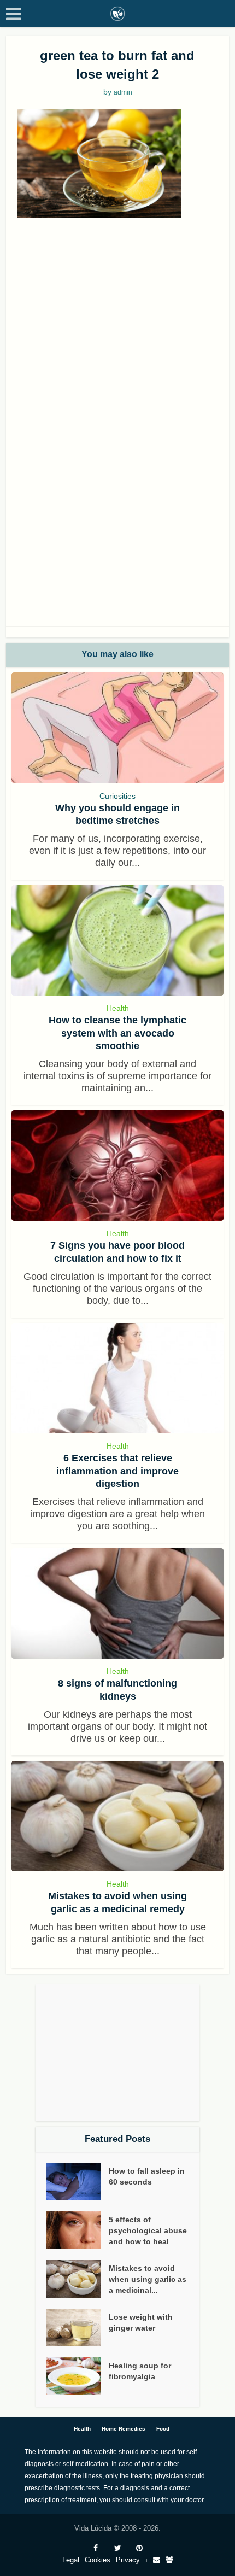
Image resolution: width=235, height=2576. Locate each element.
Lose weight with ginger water (141, 2322)
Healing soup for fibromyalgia (140, 2371)
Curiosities (117, 796)
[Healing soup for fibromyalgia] (78, 2376)
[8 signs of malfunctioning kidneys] (118, 1603)
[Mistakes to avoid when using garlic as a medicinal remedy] (118, 1816)
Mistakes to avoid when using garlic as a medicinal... (148, 2279)
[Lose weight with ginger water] (78, 2328)
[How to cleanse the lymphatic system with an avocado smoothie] (118, 940)
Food (163, 2429)
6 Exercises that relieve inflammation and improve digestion (117, 1471)
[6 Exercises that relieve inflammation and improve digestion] (118, 1378)
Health (118, 1008)
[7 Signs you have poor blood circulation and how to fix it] (118, 1166)
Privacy (128, 2560)
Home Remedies (124, 2429)
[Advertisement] (117, 347)
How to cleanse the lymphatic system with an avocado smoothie (117, 1033)
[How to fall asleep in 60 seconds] (78, 2182)
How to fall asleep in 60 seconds (147, 2176)
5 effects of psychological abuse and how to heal (148, 2230)
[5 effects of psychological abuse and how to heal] (78, 2230)
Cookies (98, 2560)
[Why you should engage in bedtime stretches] (118, 728)
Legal (71, 2560)
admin (123, 92)
